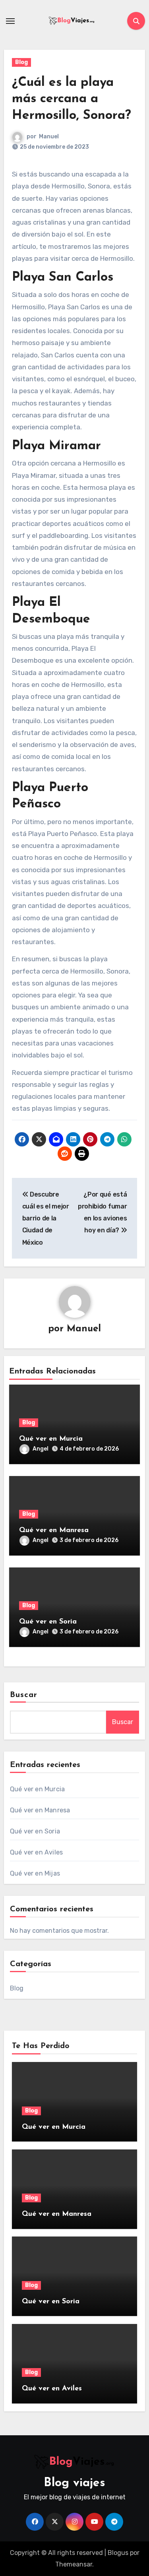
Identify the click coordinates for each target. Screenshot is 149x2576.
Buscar (24, 1695)
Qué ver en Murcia (51, 1439)
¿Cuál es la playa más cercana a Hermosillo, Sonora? (72, 99)
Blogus (118, 2553)
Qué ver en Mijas (35, 1873)
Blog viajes (74, 2483)
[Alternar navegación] (10, 21)
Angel (41, 1449)
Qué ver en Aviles (36, 1852)
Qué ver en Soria (48, 1622)
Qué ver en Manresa (54, 1530)
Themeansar (74, 2564)
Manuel (49, 137)
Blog (21, 62)
